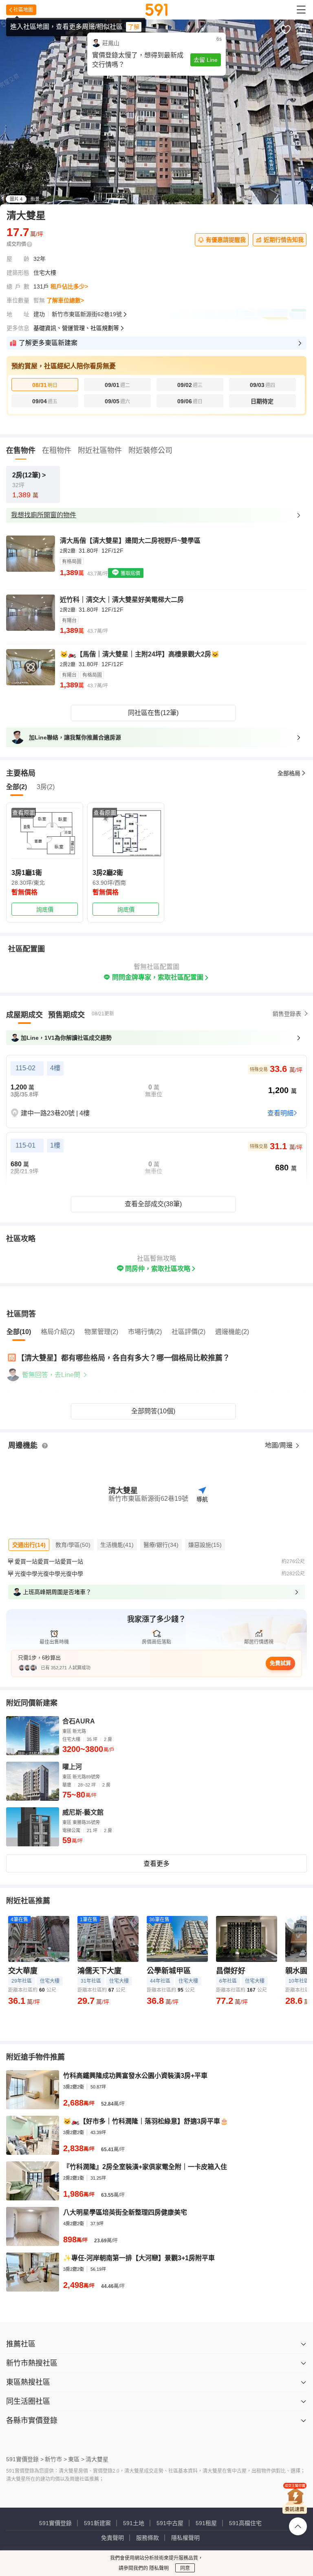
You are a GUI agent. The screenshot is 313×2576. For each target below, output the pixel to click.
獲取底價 (130, 573)
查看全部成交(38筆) (153, 1204)
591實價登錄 (55, 2523)
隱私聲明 (158, 2568)
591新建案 (97, 2523)
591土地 (134, 2523)
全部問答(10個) (153, 1411)
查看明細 (280, 1113)
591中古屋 (170, 2523)
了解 (134, 27)
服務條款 (148, 2538)
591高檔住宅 (245, 2523)
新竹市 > (56, 2459)
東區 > (76, 2459)
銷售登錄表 (287, 1014)
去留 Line (206, 60)
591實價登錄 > (25, 2459)
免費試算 (280, 1663)
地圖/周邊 (280, 1445)
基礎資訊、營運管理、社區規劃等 (76, 328)
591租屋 (206, 2523)
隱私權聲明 (185, 2538)
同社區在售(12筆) (153, 713)
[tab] (24, 1015)
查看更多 (156, 1864)
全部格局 (289, 773)
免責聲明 (112, 2538)
